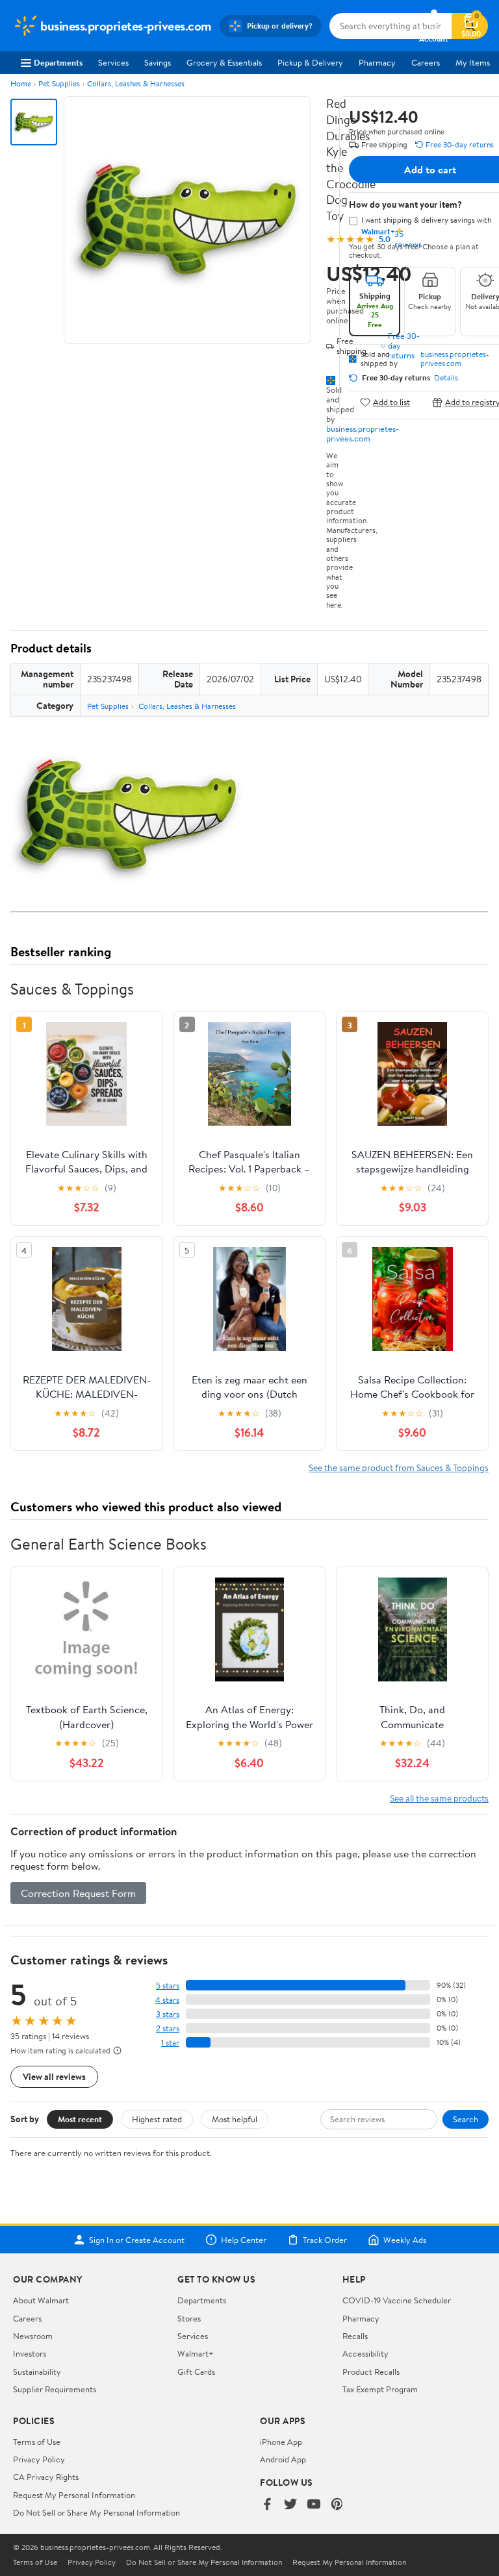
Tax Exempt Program (380, 2389)
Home (21, 83)
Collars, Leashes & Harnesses (136, 83)
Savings (158, 62)
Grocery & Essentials (224, 62)
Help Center (244, 2240)
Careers (426, 62)
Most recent (80, 2119)
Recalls (355, 2336)
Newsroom (33, 2336)
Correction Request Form (78, 1893)
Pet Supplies (59, 83)
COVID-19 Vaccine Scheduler (397, 2300)
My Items (473, 62)
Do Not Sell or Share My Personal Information (96, 2512)
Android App (283, 2459)
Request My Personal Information (74, 2495)
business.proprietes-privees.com (363, 433)
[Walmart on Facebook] (267, 2505)
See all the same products (439, 1798)
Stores (189, 2318)
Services (113, 62)
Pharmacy (377, 62)
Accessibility (365, 2353)
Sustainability (37, 2372)
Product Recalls (371, 2372)
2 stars (168, 2028)
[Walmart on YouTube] (314, 2505)
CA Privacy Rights (46, 2477)
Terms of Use (37, 2442)
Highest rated (157, 2119)
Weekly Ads (405, 2240)
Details (446, 378)
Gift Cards (196, 2372)
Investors (30, 2353)
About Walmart (41, 2300)
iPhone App (281, 2442)
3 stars (168, 2014)
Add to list (391, 402)
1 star (170, 2043)
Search (466, 2119)
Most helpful (235, 2119)
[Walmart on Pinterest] (337, 2505)
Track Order (325, 2240)
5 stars (168, 1986)
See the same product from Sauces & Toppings (399, 1468)
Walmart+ (196, 2353)
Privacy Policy (39, 2459)
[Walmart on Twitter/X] (290, 2505)
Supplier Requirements (55, 2389)
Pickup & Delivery (310, 62)
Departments (58, 62)
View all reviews (54, 2076)
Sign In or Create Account (137, 2240)
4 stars (167, 2000)
